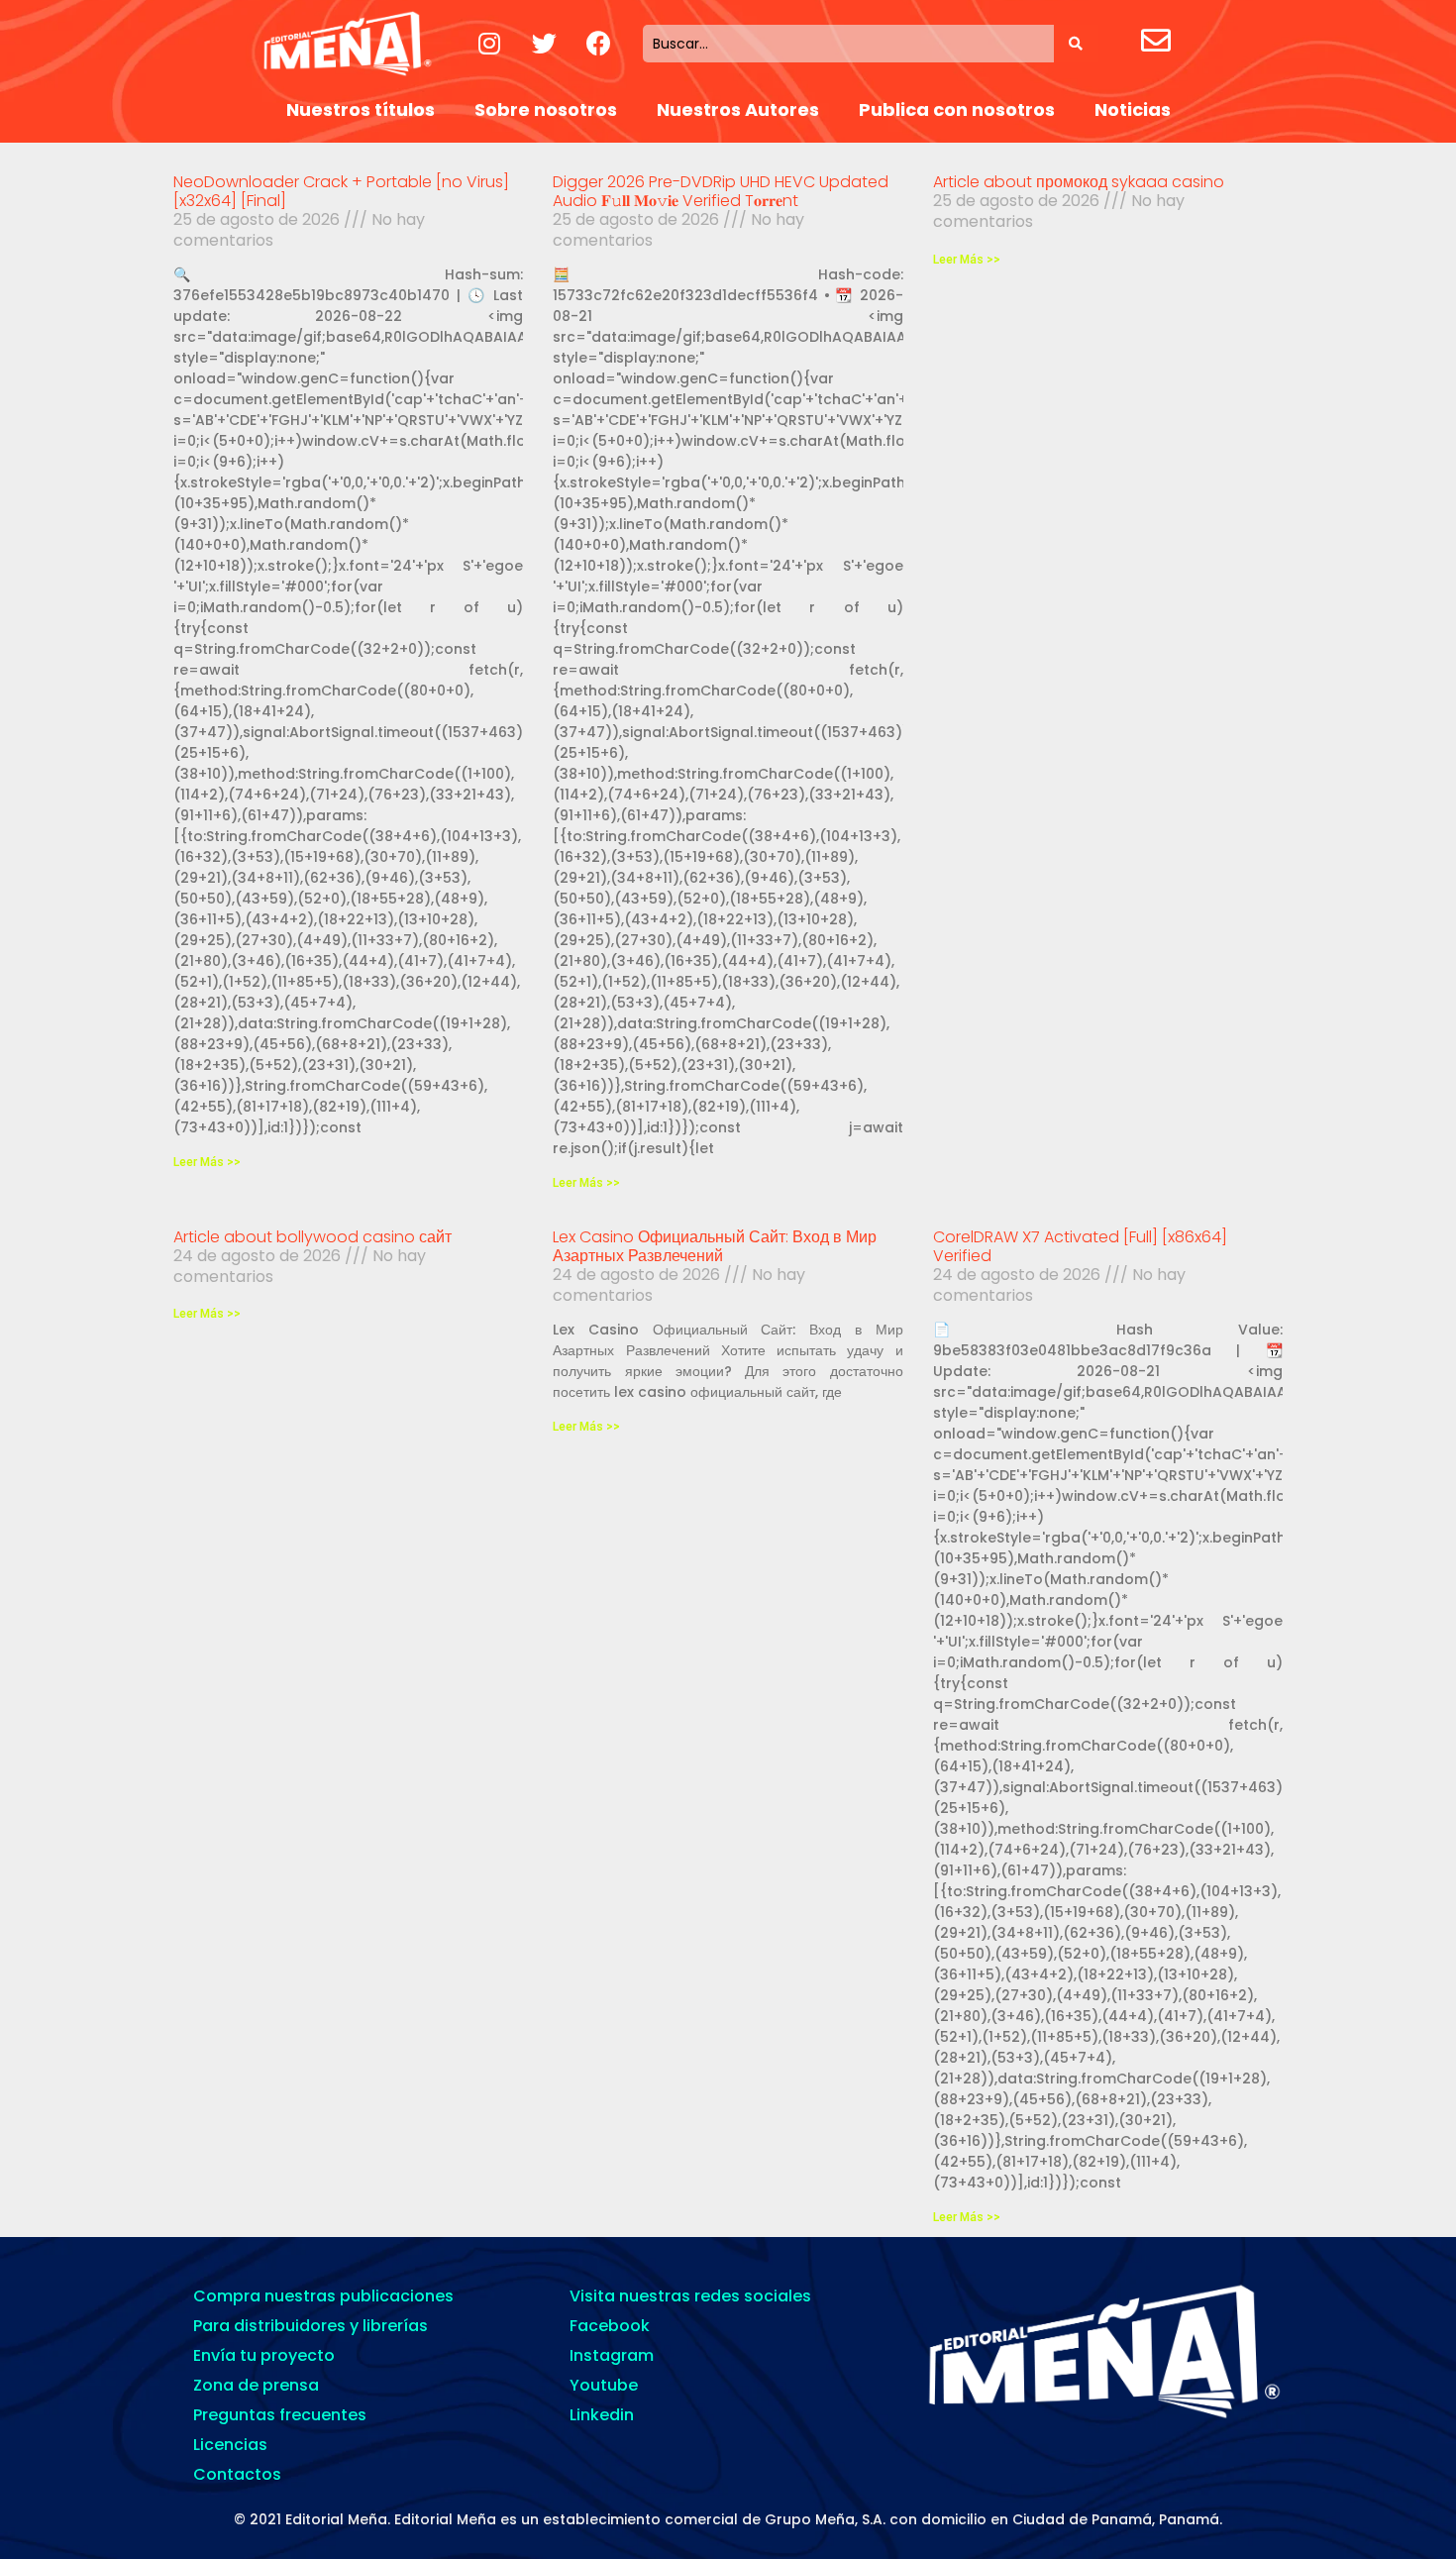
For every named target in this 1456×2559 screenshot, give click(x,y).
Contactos (237, 2474)
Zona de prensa (256, 2385)
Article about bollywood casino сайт (312, 1237)
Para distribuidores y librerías (311, 2326)
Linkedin (602, 2415)
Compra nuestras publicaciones (323, 2296)
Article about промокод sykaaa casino (1079, 182)
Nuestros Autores (738, 109)
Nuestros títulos (361, 109)
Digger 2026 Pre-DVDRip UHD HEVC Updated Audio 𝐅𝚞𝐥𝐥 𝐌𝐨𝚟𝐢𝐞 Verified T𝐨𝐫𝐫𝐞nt (721, 191)
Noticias (1133, 109)
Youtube (604, 2385)
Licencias (230, 2445)
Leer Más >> (207, 1162)
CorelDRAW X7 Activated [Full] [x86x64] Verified (1080, 1246)
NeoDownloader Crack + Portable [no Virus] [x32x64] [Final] (341, 191)
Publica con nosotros (957, 109)
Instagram (612, 2355)
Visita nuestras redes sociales (690, 2296)
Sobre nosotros (546, 109)
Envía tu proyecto (264, 2355)
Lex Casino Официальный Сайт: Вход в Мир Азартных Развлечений (715, 1246)
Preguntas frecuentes (280, 2415)
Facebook (610, 2326)
